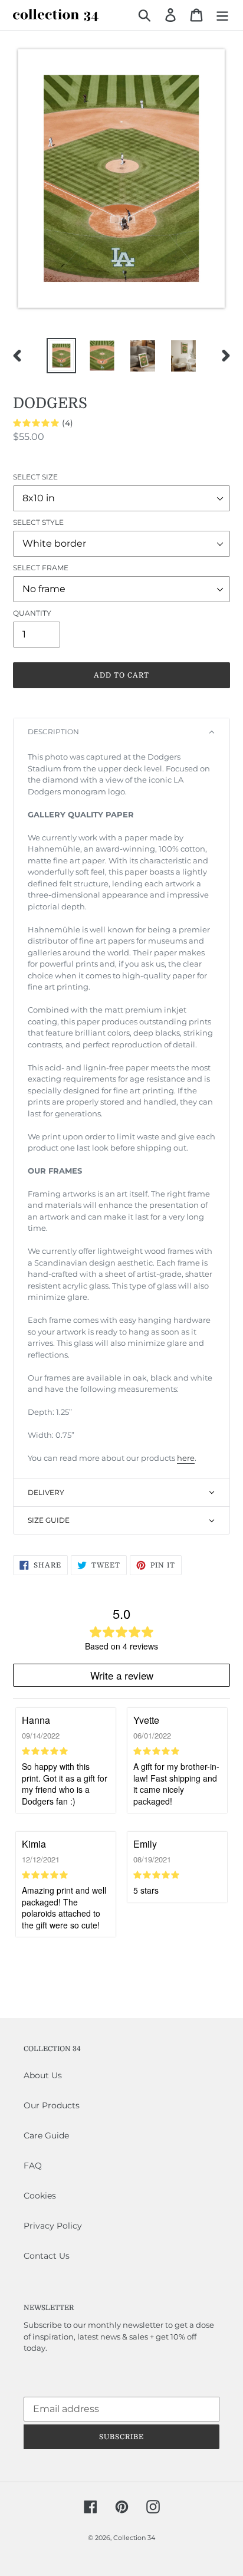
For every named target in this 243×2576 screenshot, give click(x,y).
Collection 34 (134, 2538)
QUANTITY (32, 613)
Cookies (40, 2196)
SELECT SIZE (35, 477)
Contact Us (47, 2256)
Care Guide (46, 2135)
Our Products (52, 2105)
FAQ (33, 2166)
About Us (43, 2075)
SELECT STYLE (38, 522)
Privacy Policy (53, 2226)
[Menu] (222, 15)
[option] (62, 356)
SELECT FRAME (41, 568)
